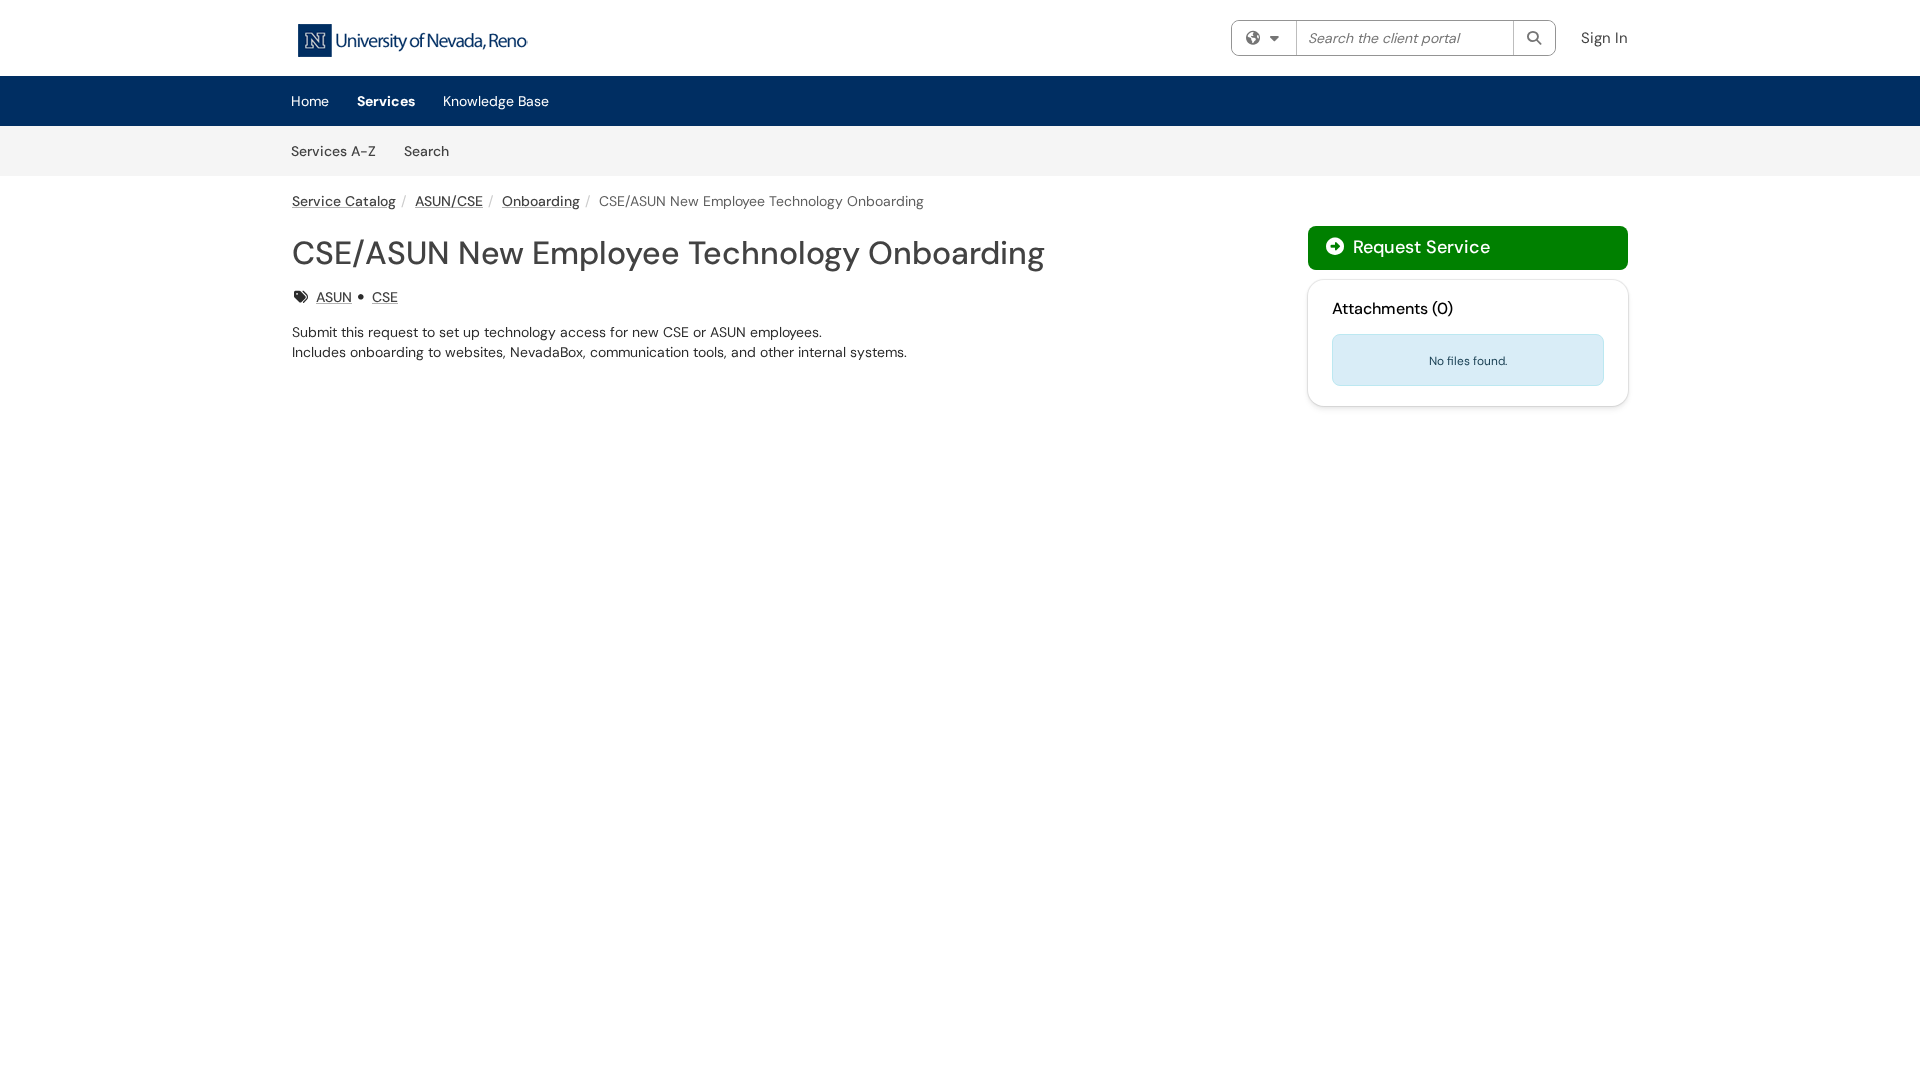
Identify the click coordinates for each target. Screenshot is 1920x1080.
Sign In (1604, 38)
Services (386, 101)
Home (310, 101)
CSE (385, 297)
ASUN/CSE (449, 201)
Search (433, 150)
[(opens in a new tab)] (412, 40)
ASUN (334, 297)
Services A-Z (333, 151)
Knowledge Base (496, 101)
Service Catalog (344, 201)
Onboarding (541, 201)
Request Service (1419, 247)
